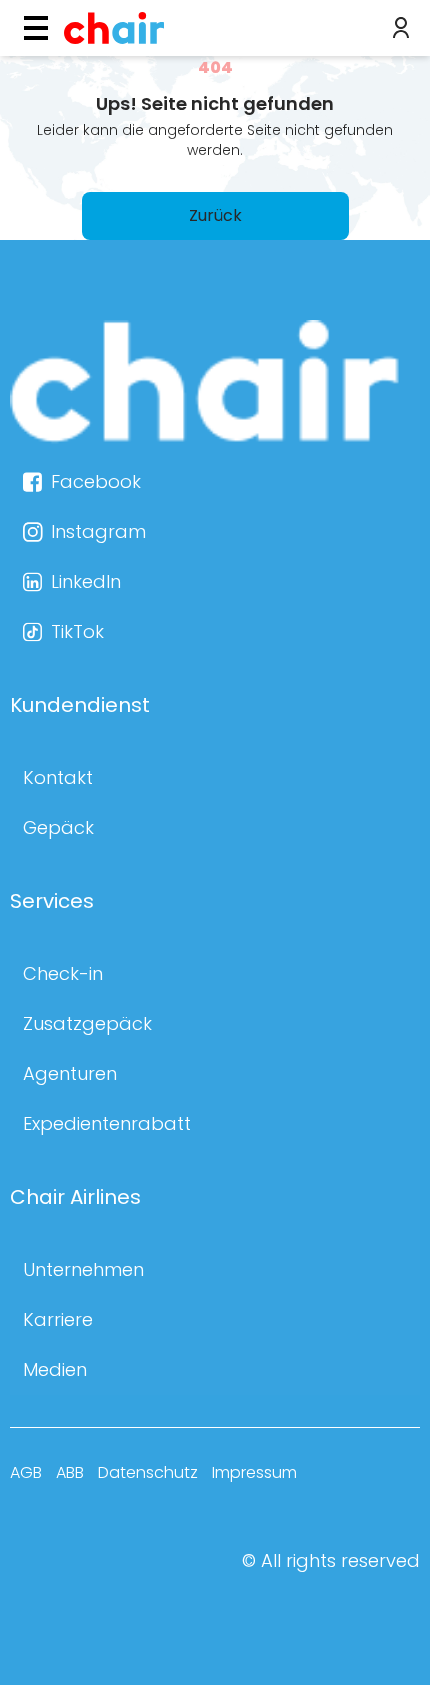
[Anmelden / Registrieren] (401, 28)
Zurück (215, 215)
